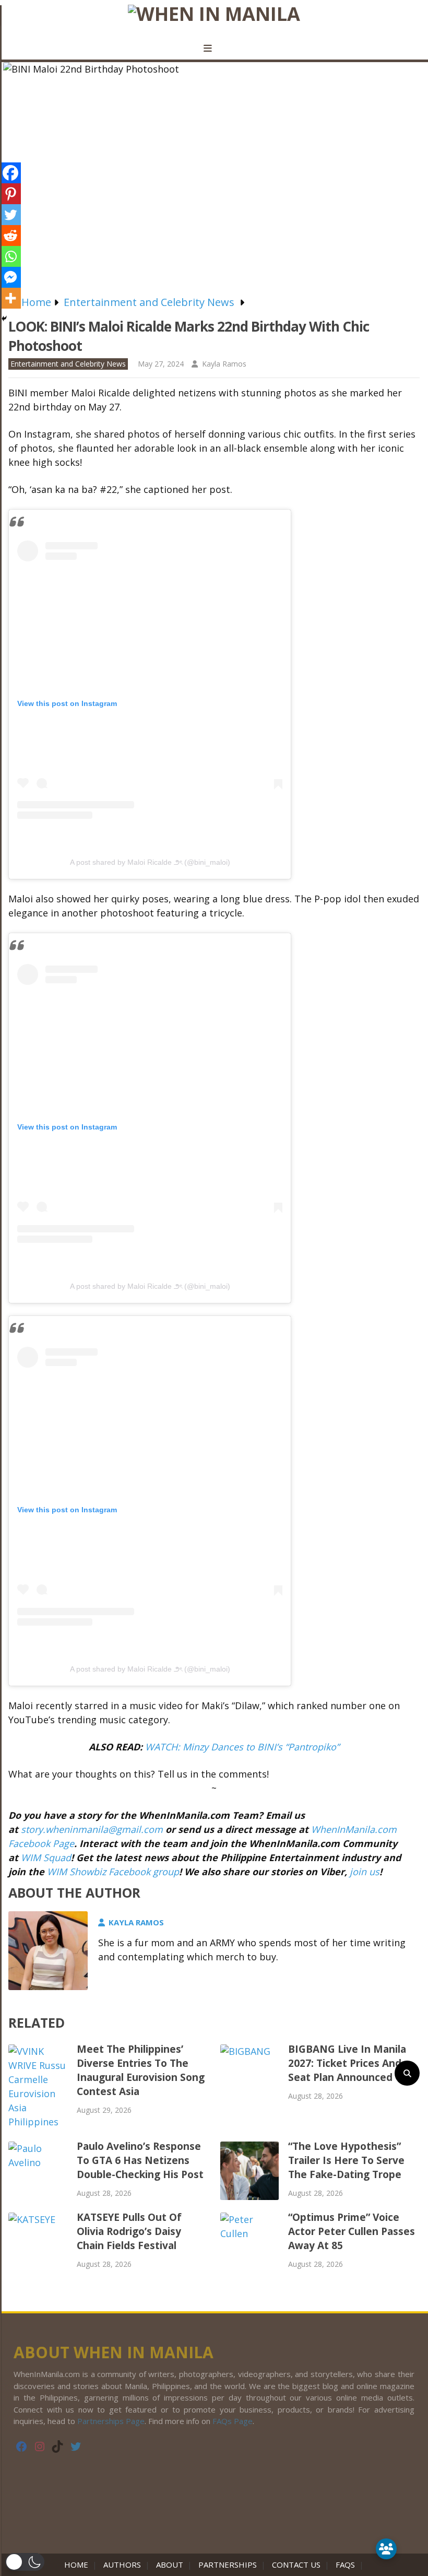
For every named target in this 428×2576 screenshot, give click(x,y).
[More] (10, 298)
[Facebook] (10, 173)
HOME (78, 2565)
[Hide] (4, 319)
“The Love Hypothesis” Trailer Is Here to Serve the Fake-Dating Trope (346, 2160)
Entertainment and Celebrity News (68, 364)
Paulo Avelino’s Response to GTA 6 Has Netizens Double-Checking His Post (140, 2160)
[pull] (214, 49)
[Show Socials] (386, 2549)
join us (365, 1872)
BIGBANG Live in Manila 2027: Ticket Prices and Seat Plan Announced (347, 2063)
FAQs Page (233, 2421)
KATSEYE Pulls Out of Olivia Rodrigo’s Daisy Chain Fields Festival (129, 2231)
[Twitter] (10, 215)
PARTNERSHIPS (228, 2565)
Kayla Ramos (224, 364)
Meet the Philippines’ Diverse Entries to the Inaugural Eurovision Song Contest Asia (141, 2070)
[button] (25, 2562)
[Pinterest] (10, 194)
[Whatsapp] (10, 256)
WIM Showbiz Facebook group (113, 1872)
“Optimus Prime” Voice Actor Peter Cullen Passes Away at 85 (352, 2231)
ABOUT (170, 2565)
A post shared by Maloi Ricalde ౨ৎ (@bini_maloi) (150, 862)
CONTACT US (296, 2565)
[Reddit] (10, 236)
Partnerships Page (111, 2421)
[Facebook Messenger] (10, 277)
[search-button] (407, 2073)
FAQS (345, 2565)
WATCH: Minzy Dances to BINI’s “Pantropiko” (242, 1747)
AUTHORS (122, 2565)
